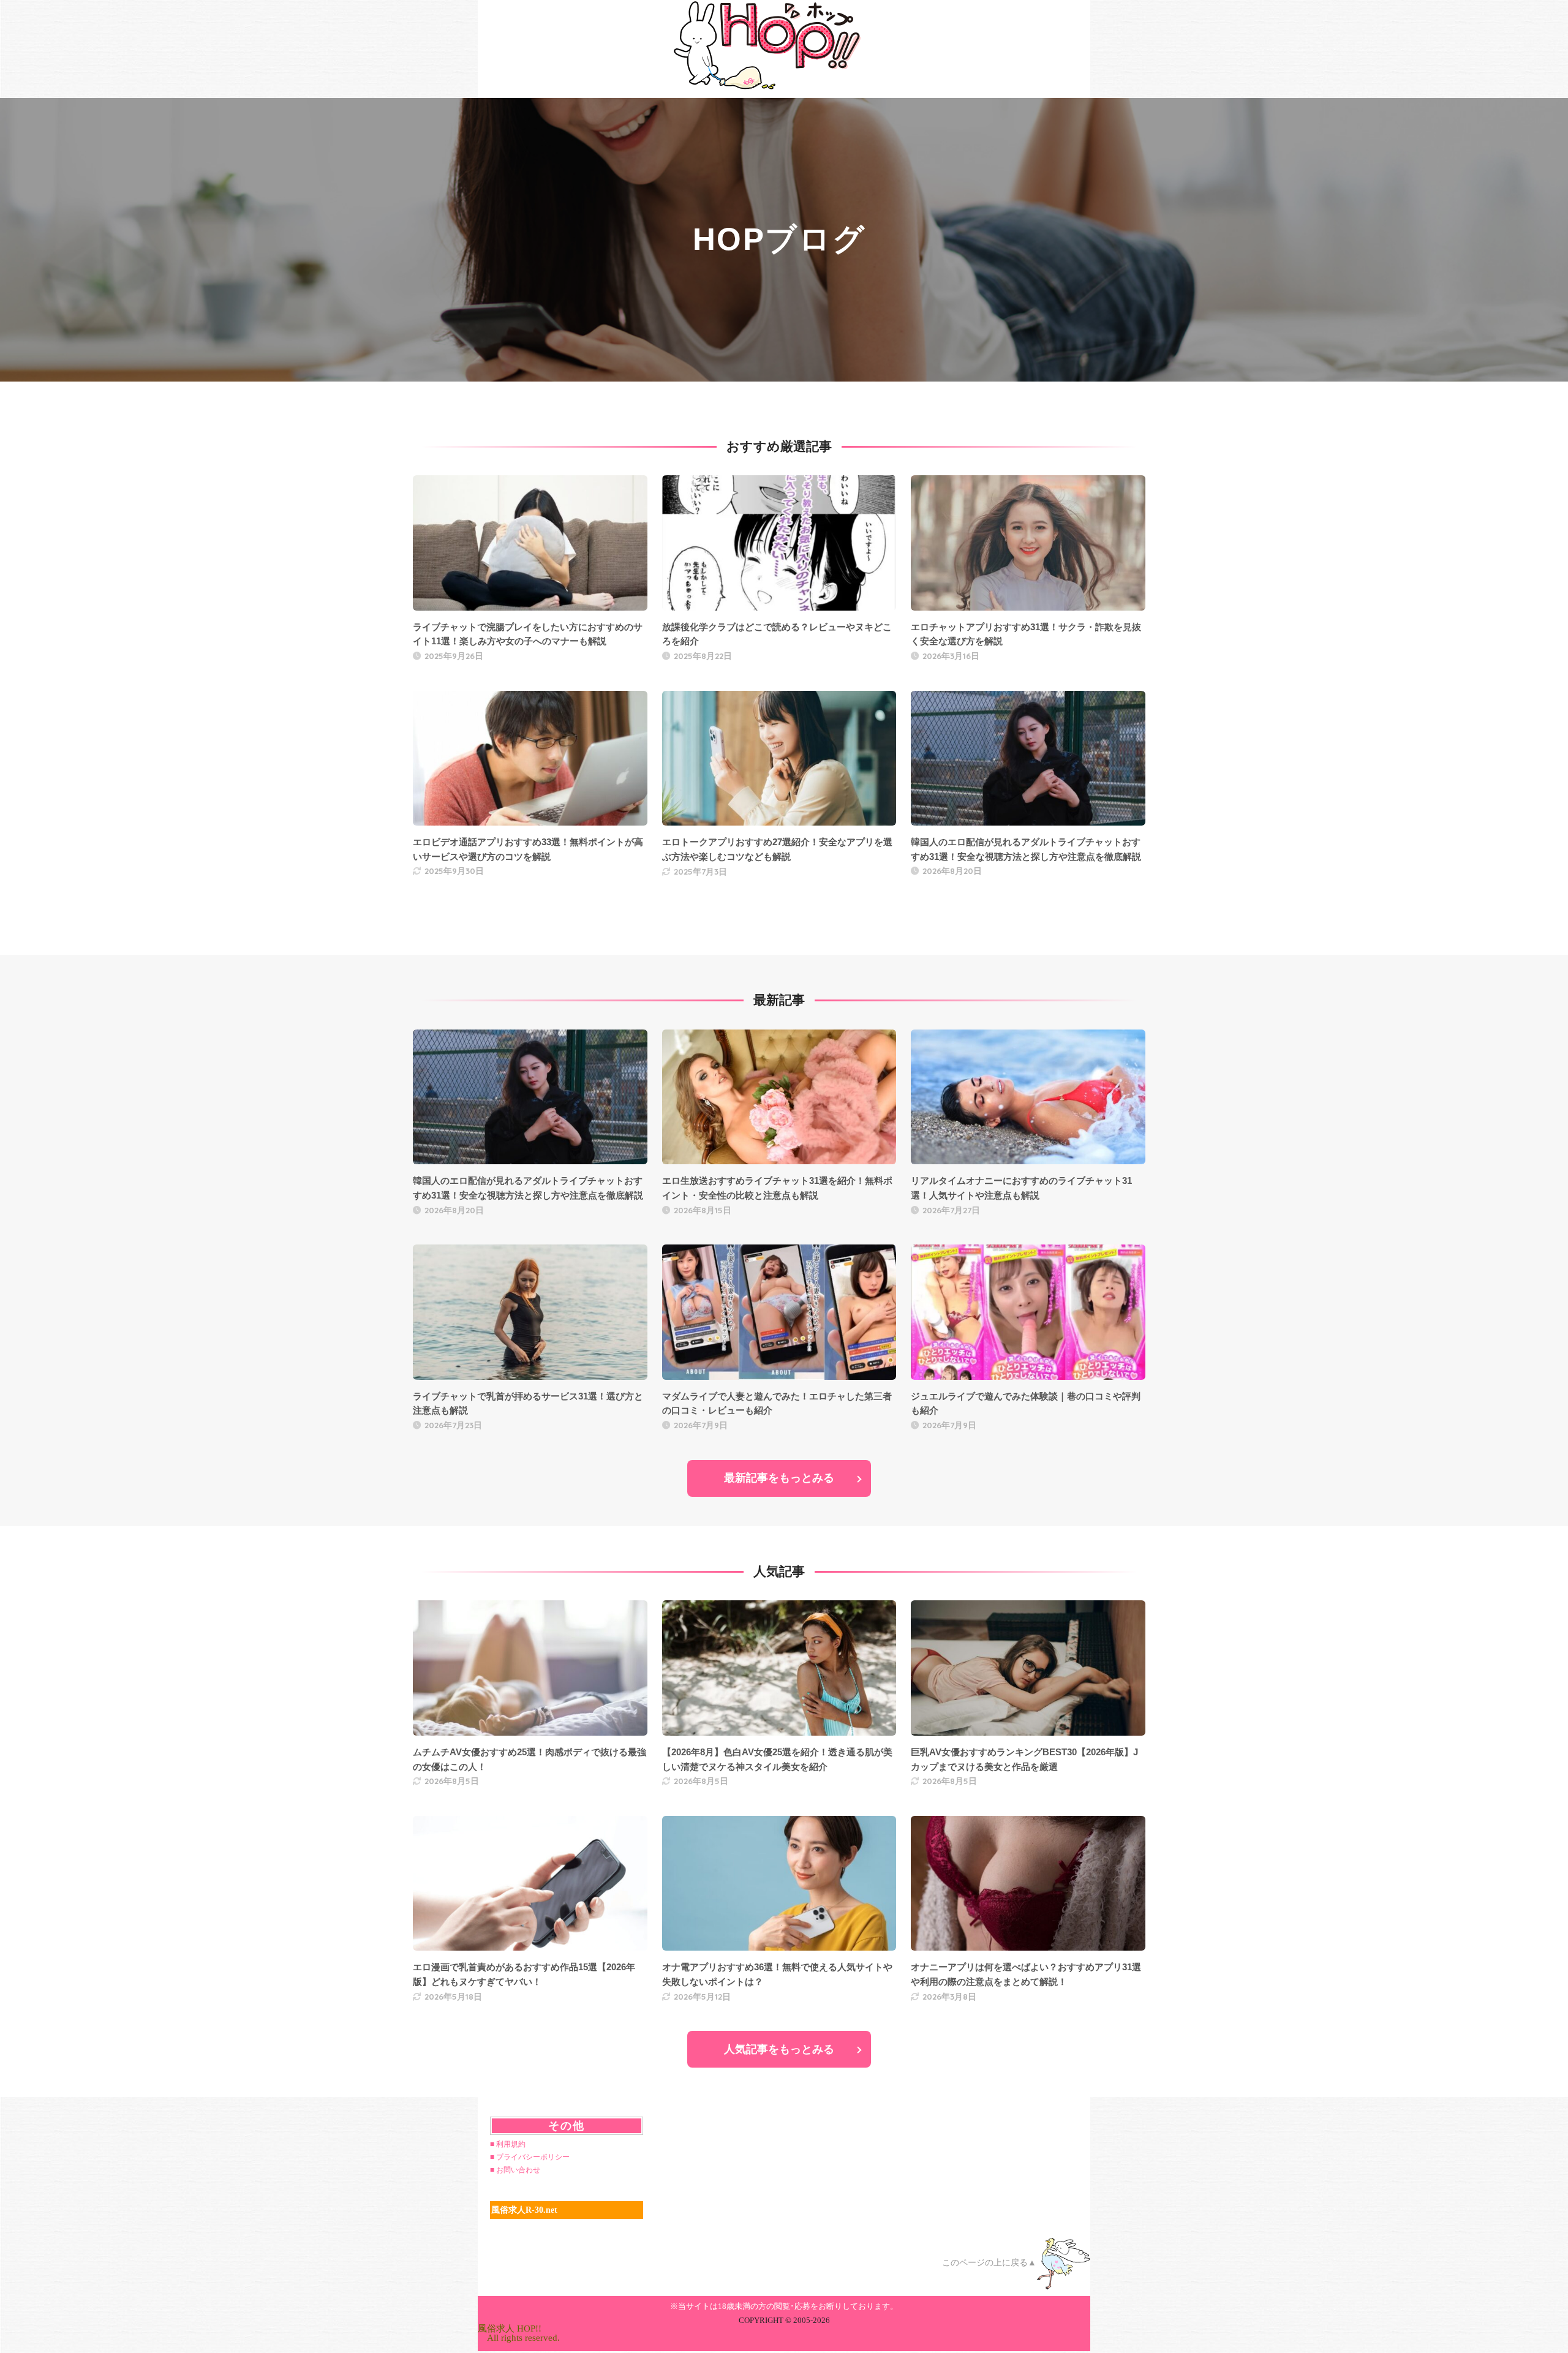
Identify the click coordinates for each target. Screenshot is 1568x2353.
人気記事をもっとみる (779, 2049)
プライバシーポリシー (533, 2157)
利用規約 (511, 2144)
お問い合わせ (518, 2170)
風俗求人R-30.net (524, 2210)
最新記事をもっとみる (779, 1478)
